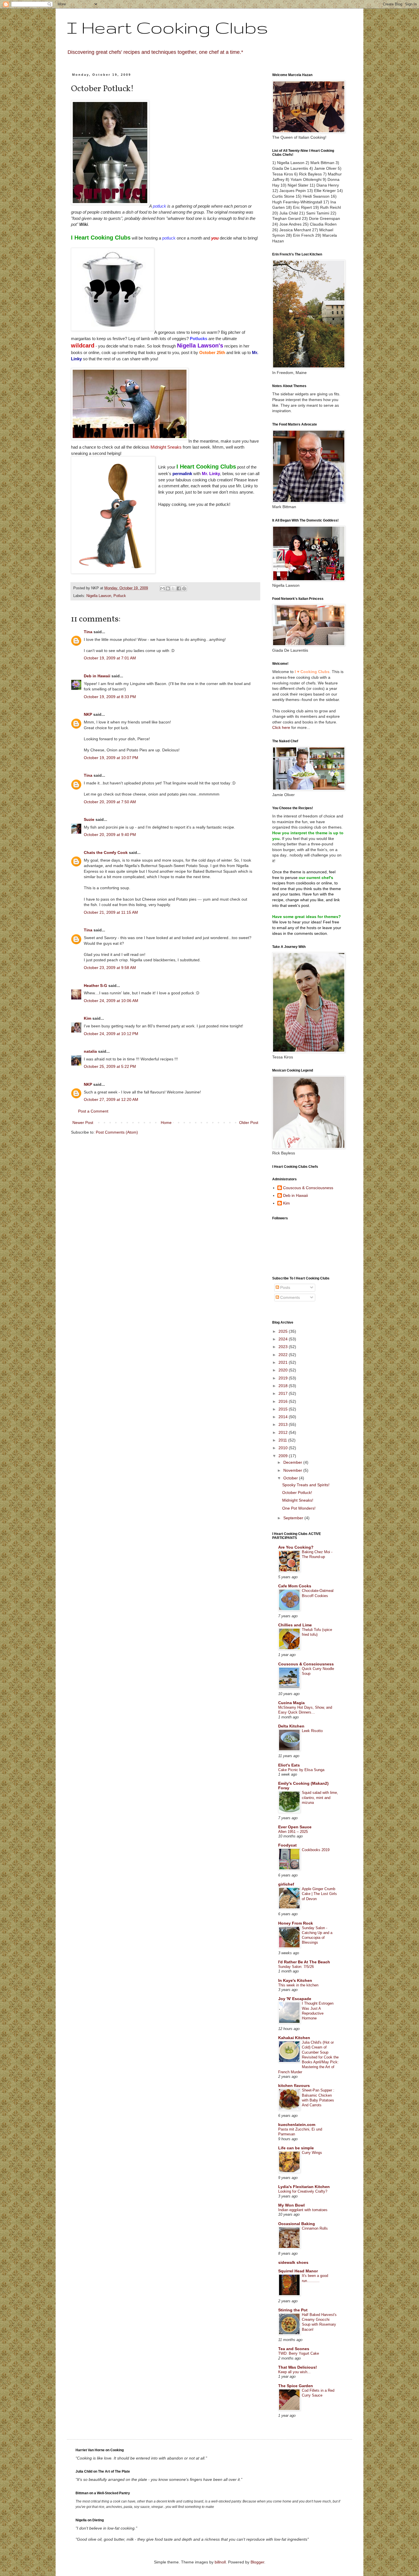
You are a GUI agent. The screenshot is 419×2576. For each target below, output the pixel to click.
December (293, 1462)
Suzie (89, 819)
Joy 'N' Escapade (295, 1999)
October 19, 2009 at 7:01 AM (110, 658)
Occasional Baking (297, 2224)
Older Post (249, 1123)
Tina (88, 632)
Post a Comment (93, 1111)
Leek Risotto (312, 1731)
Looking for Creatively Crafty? (303, 2191)
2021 (284, 1362)
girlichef (286, 1884)
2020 (284, 1370)
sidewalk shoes (293, 2262)
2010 (284, 1448)
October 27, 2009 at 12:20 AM (111, 1099)
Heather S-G (95, 986)
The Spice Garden (296, 2386)
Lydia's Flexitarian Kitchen (304, 2187)
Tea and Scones (294, 2349)
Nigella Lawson (99, 596)
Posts (285, 1287)
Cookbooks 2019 (316, 1850)
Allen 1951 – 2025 (293, 1832)
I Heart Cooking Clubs (168, 27)
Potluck (120, 596)
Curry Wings (312, 2153)
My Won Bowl (291, 2205)
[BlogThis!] (168, 588)
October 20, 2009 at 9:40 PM (110, 835)
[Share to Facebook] (179, 588)
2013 (284, 1424)
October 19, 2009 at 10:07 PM (111, 758)
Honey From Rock (296, 1923)
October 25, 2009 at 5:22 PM (110, 1066)
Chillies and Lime (295, 1625)
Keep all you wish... (294, 2372)
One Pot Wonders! (299, 1508)
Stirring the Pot (293, 2310)
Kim (88, 1018)
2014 (284, 1417)
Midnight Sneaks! (298, 1500)
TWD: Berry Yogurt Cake (299, 2353)
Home (166, 1123)
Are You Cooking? (296, 1547)
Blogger (257, 2562)
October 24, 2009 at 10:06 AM (111, 1001)
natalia (90, 1051)
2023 (284, 1347)
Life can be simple (296, 2148)
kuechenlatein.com (297, 2125)
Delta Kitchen (291, 1726)
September (294, 1518)
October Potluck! (297, 1493)
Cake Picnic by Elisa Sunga (301, 1770)
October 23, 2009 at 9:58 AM (110, 968)
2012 (284, 1432)
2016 (284, 1401)
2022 (284, 1355)
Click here (282, 727)
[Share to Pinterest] (184, 588)
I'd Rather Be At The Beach (304, 1962)
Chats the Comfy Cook (106, 852)
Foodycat (287, 1845)
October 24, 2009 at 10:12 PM (111, 1034)
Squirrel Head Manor (298, 2271)
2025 (284, 1331)
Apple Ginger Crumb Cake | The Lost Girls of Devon (319, 1894)
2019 (284, 1378)
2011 (283, 1440)
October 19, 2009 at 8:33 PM (110, 697)
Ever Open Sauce (295, 1827)
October (291, 1478)
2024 (284, 1339)
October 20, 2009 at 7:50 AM (110, 802)
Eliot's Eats (289, 1765)
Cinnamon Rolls (315, 2228)
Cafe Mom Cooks (295, 1586)
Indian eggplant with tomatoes (303, 2210)
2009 (284, 1456)
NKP (88, 714)
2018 (284, 1386)
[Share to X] (173, 588)
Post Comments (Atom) (117, 1132)
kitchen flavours (294, 2086)
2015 (284, 1409)
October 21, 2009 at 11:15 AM (111, 912)
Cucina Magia (291, 1703)
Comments (289, 1297)
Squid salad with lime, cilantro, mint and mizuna (320, 1798)
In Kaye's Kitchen (295, 1980)
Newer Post (83, 1123)
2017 (284, 1393)
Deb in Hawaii (97, 676)
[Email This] (162, 588)
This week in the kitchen (298, 1985)
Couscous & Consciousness (308, 1188)
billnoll (220, 2562)
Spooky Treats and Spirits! (306, 1485)
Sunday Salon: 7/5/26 (296, 1967)
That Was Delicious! (298, 2367)
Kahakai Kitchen (294, 2038)
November (293, 1470)
